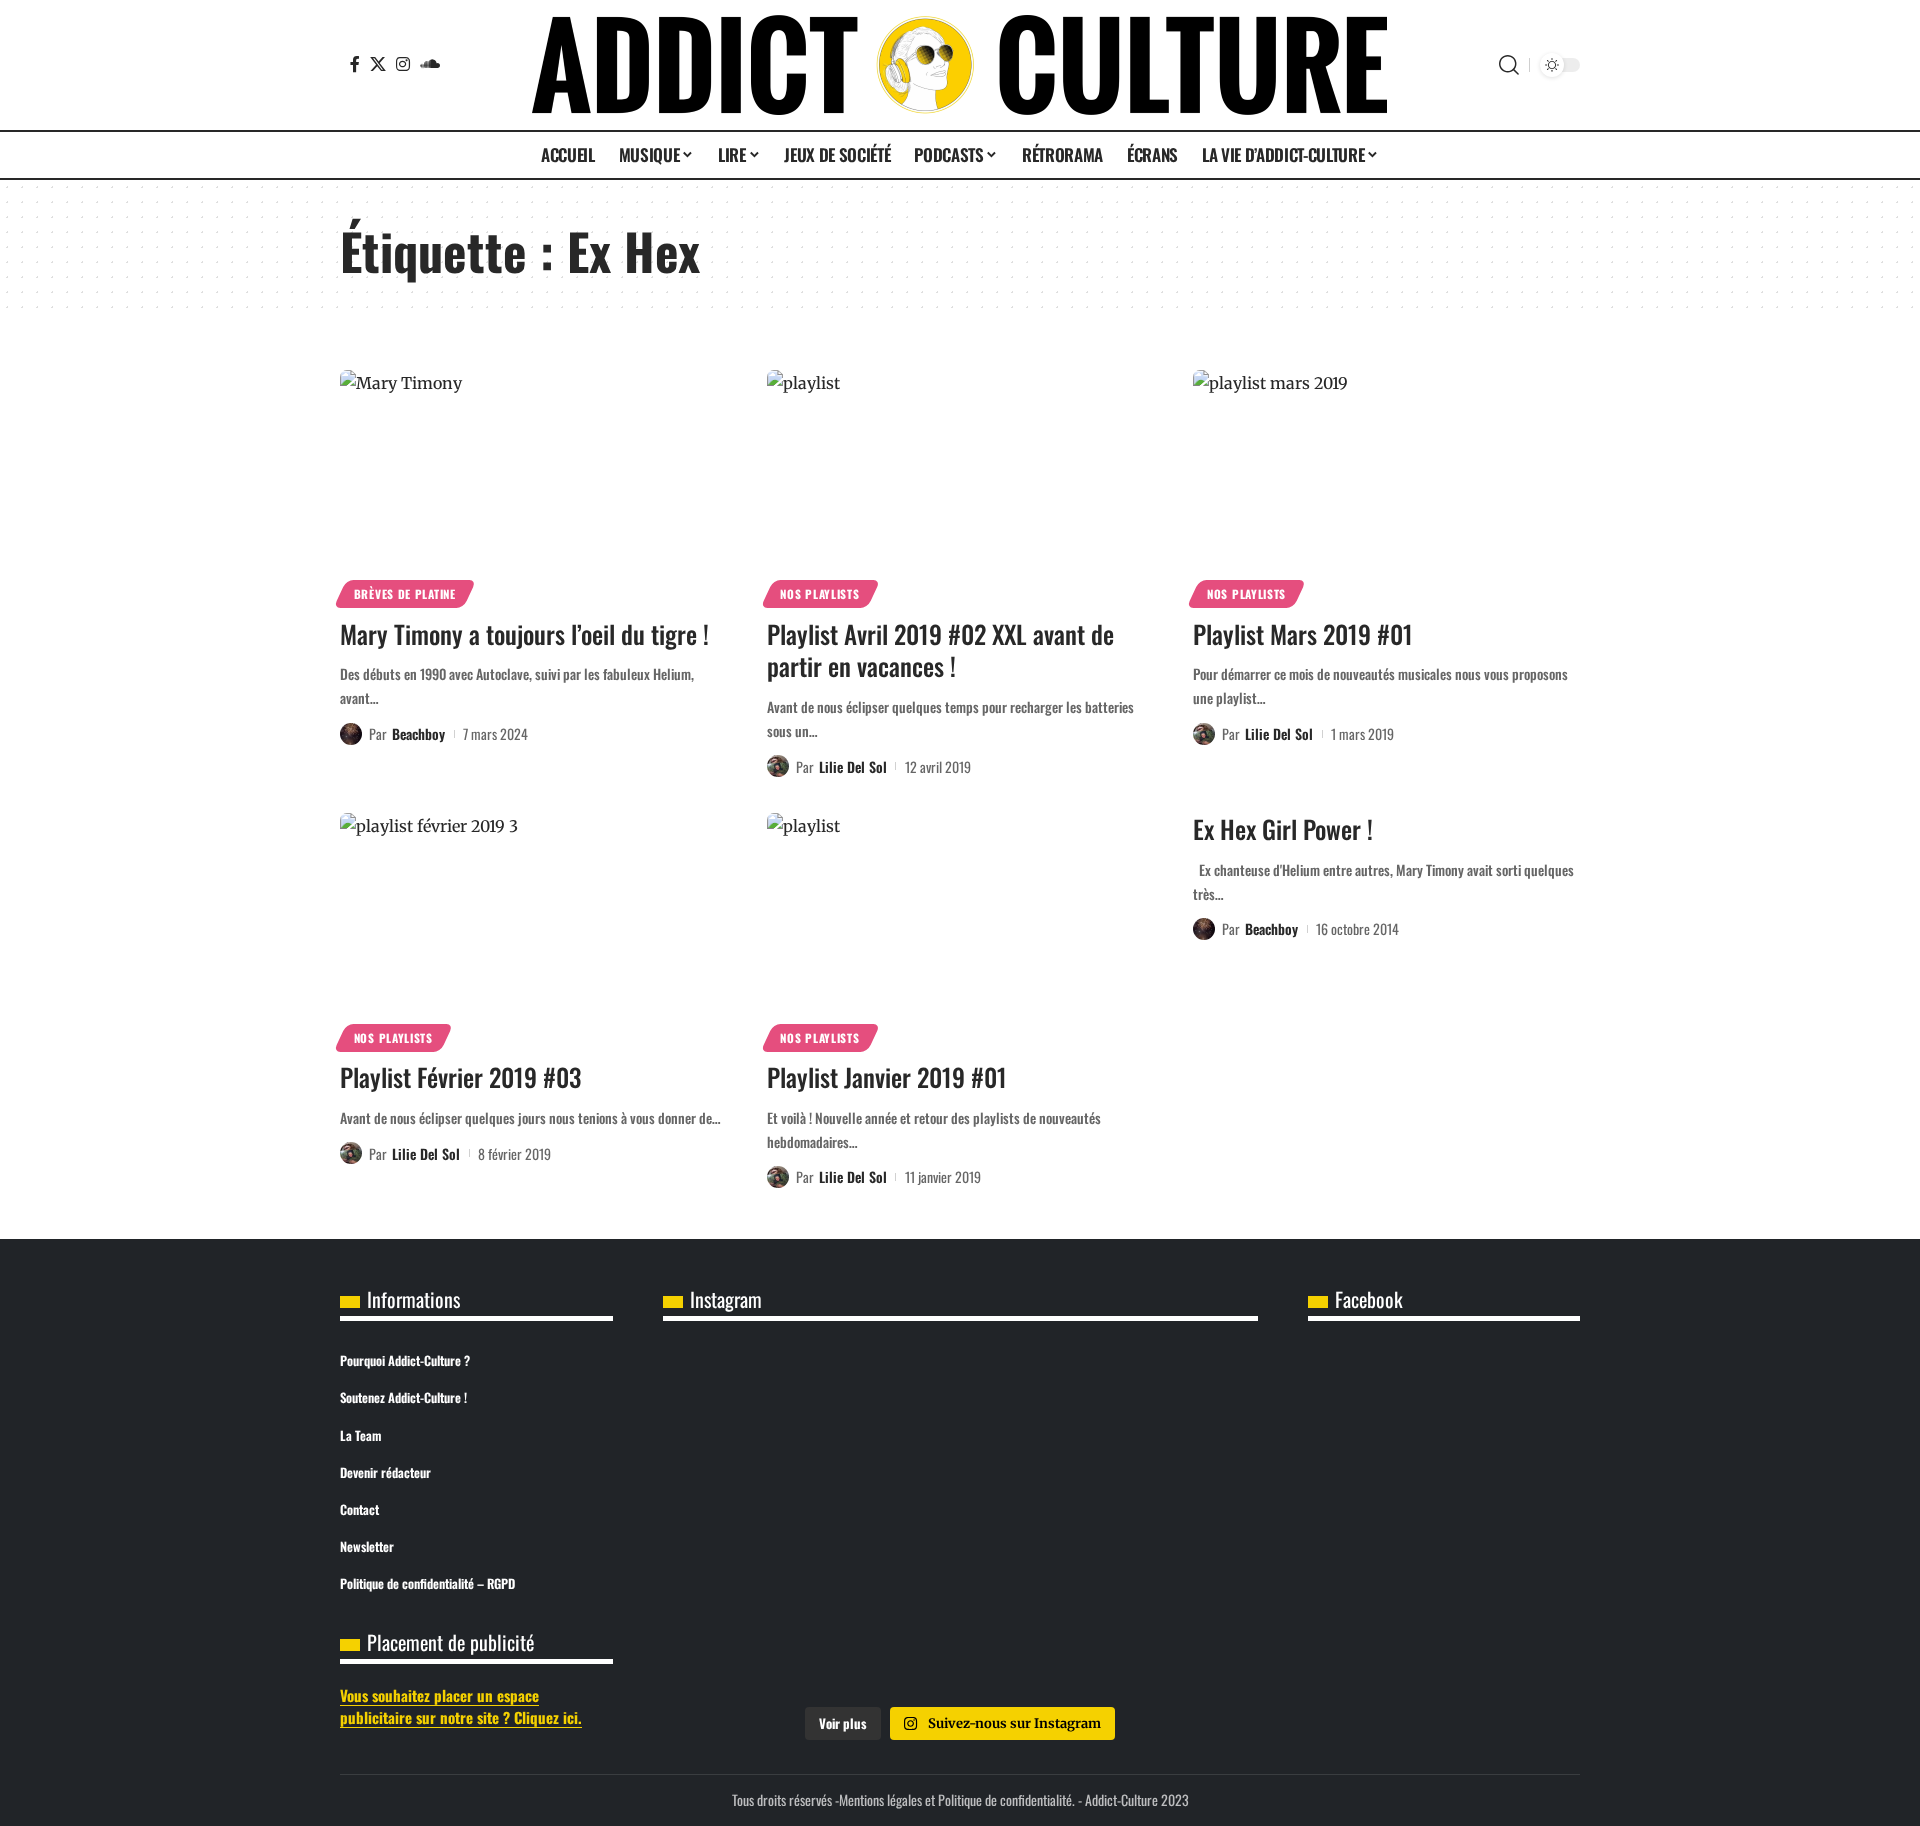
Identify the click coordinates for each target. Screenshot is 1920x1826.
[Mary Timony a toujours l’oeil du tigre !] (533, 486)
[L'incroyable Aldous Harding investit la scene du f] (960, 1522)
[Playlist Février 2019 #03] (533, 929)
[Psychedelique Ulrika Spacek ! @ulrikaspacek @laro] (761, 1522)
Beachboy (418, 733)
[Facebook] (355, 64)
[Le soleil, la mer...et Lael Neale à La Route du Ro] (761, 1635)
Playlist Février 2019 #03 (460, 1076)
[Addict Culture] (959, 65)
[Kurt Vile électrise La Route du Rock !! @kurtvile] (1160, 1408)
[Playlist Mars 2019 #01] (1386, 486)
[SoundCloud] (430, 64)
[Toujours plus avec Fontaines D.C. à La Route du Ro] (761, 1408)
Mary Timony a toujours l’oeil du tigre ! (524, 633)
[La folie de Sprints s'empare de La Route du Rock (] (960, 1635)
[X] (378, 64)
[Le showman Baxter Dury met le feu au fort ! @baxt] (1160, 1635)
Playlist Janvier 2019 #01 (887, 1076)
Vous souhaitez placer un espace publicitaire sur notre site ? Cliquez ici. (461, 1706)
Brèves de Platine (405, 593)
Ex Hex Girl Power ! (1283, 828)
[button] (1509, 65)
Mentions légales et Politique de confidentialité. (957, 1799)
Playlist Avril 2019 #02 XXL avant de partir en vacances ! (940, 650)
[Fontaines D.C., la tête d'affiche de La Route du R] (960, 1408)
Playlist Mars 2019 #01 (1303, 633)
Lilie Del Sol (853, 766)
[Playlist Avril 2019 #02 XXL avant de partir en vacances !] (960, 486)
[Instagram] (403, 64)
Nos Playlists (819, 593)
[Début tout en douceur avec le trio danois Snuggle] (1160, 1522)
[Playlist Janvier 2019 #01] (960, 929)
